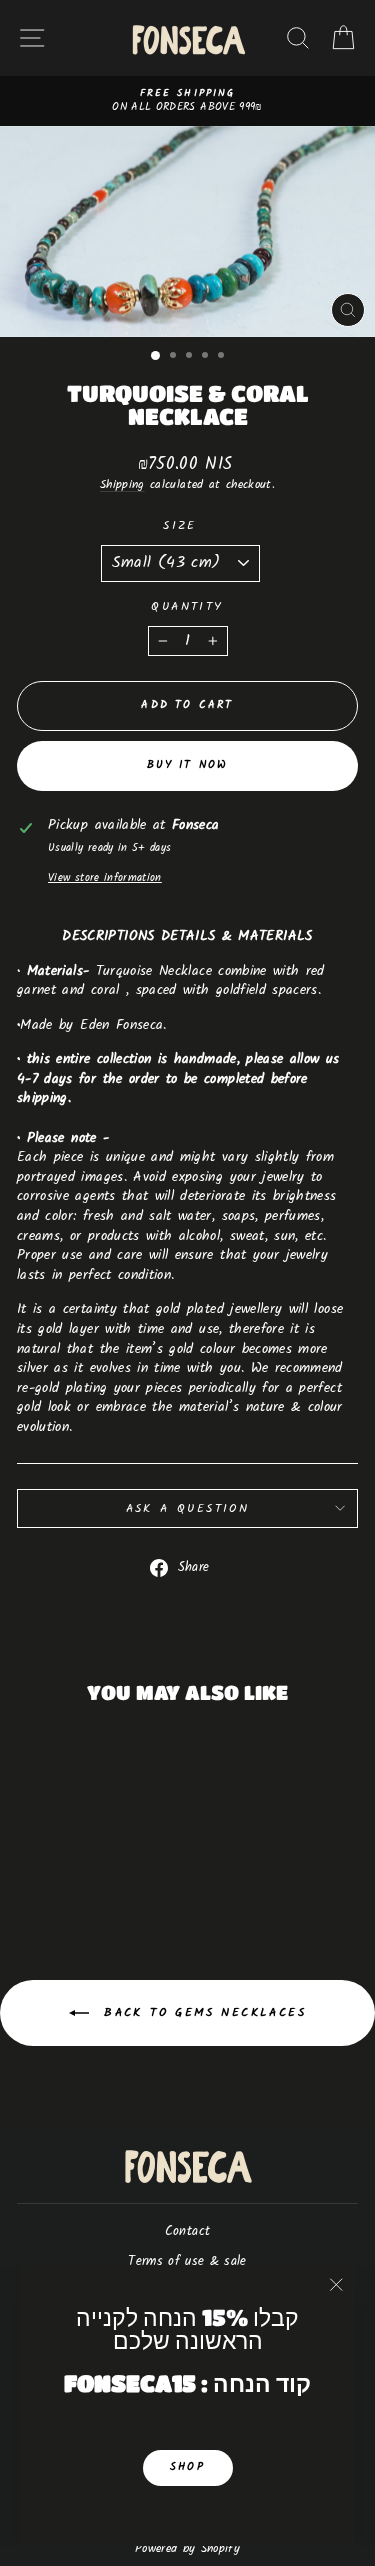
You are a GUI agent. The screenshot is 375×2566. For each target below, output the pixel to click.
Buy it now (188, 765)
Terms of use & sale (187, 2261)
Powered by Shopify (187, 2548)
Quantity (187, 607)
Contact (187, 2231)
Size (180, 526)
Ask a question (188, 1508)
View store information (105, 879)
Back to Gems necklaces (201, 2012)
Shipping (122, 484)
